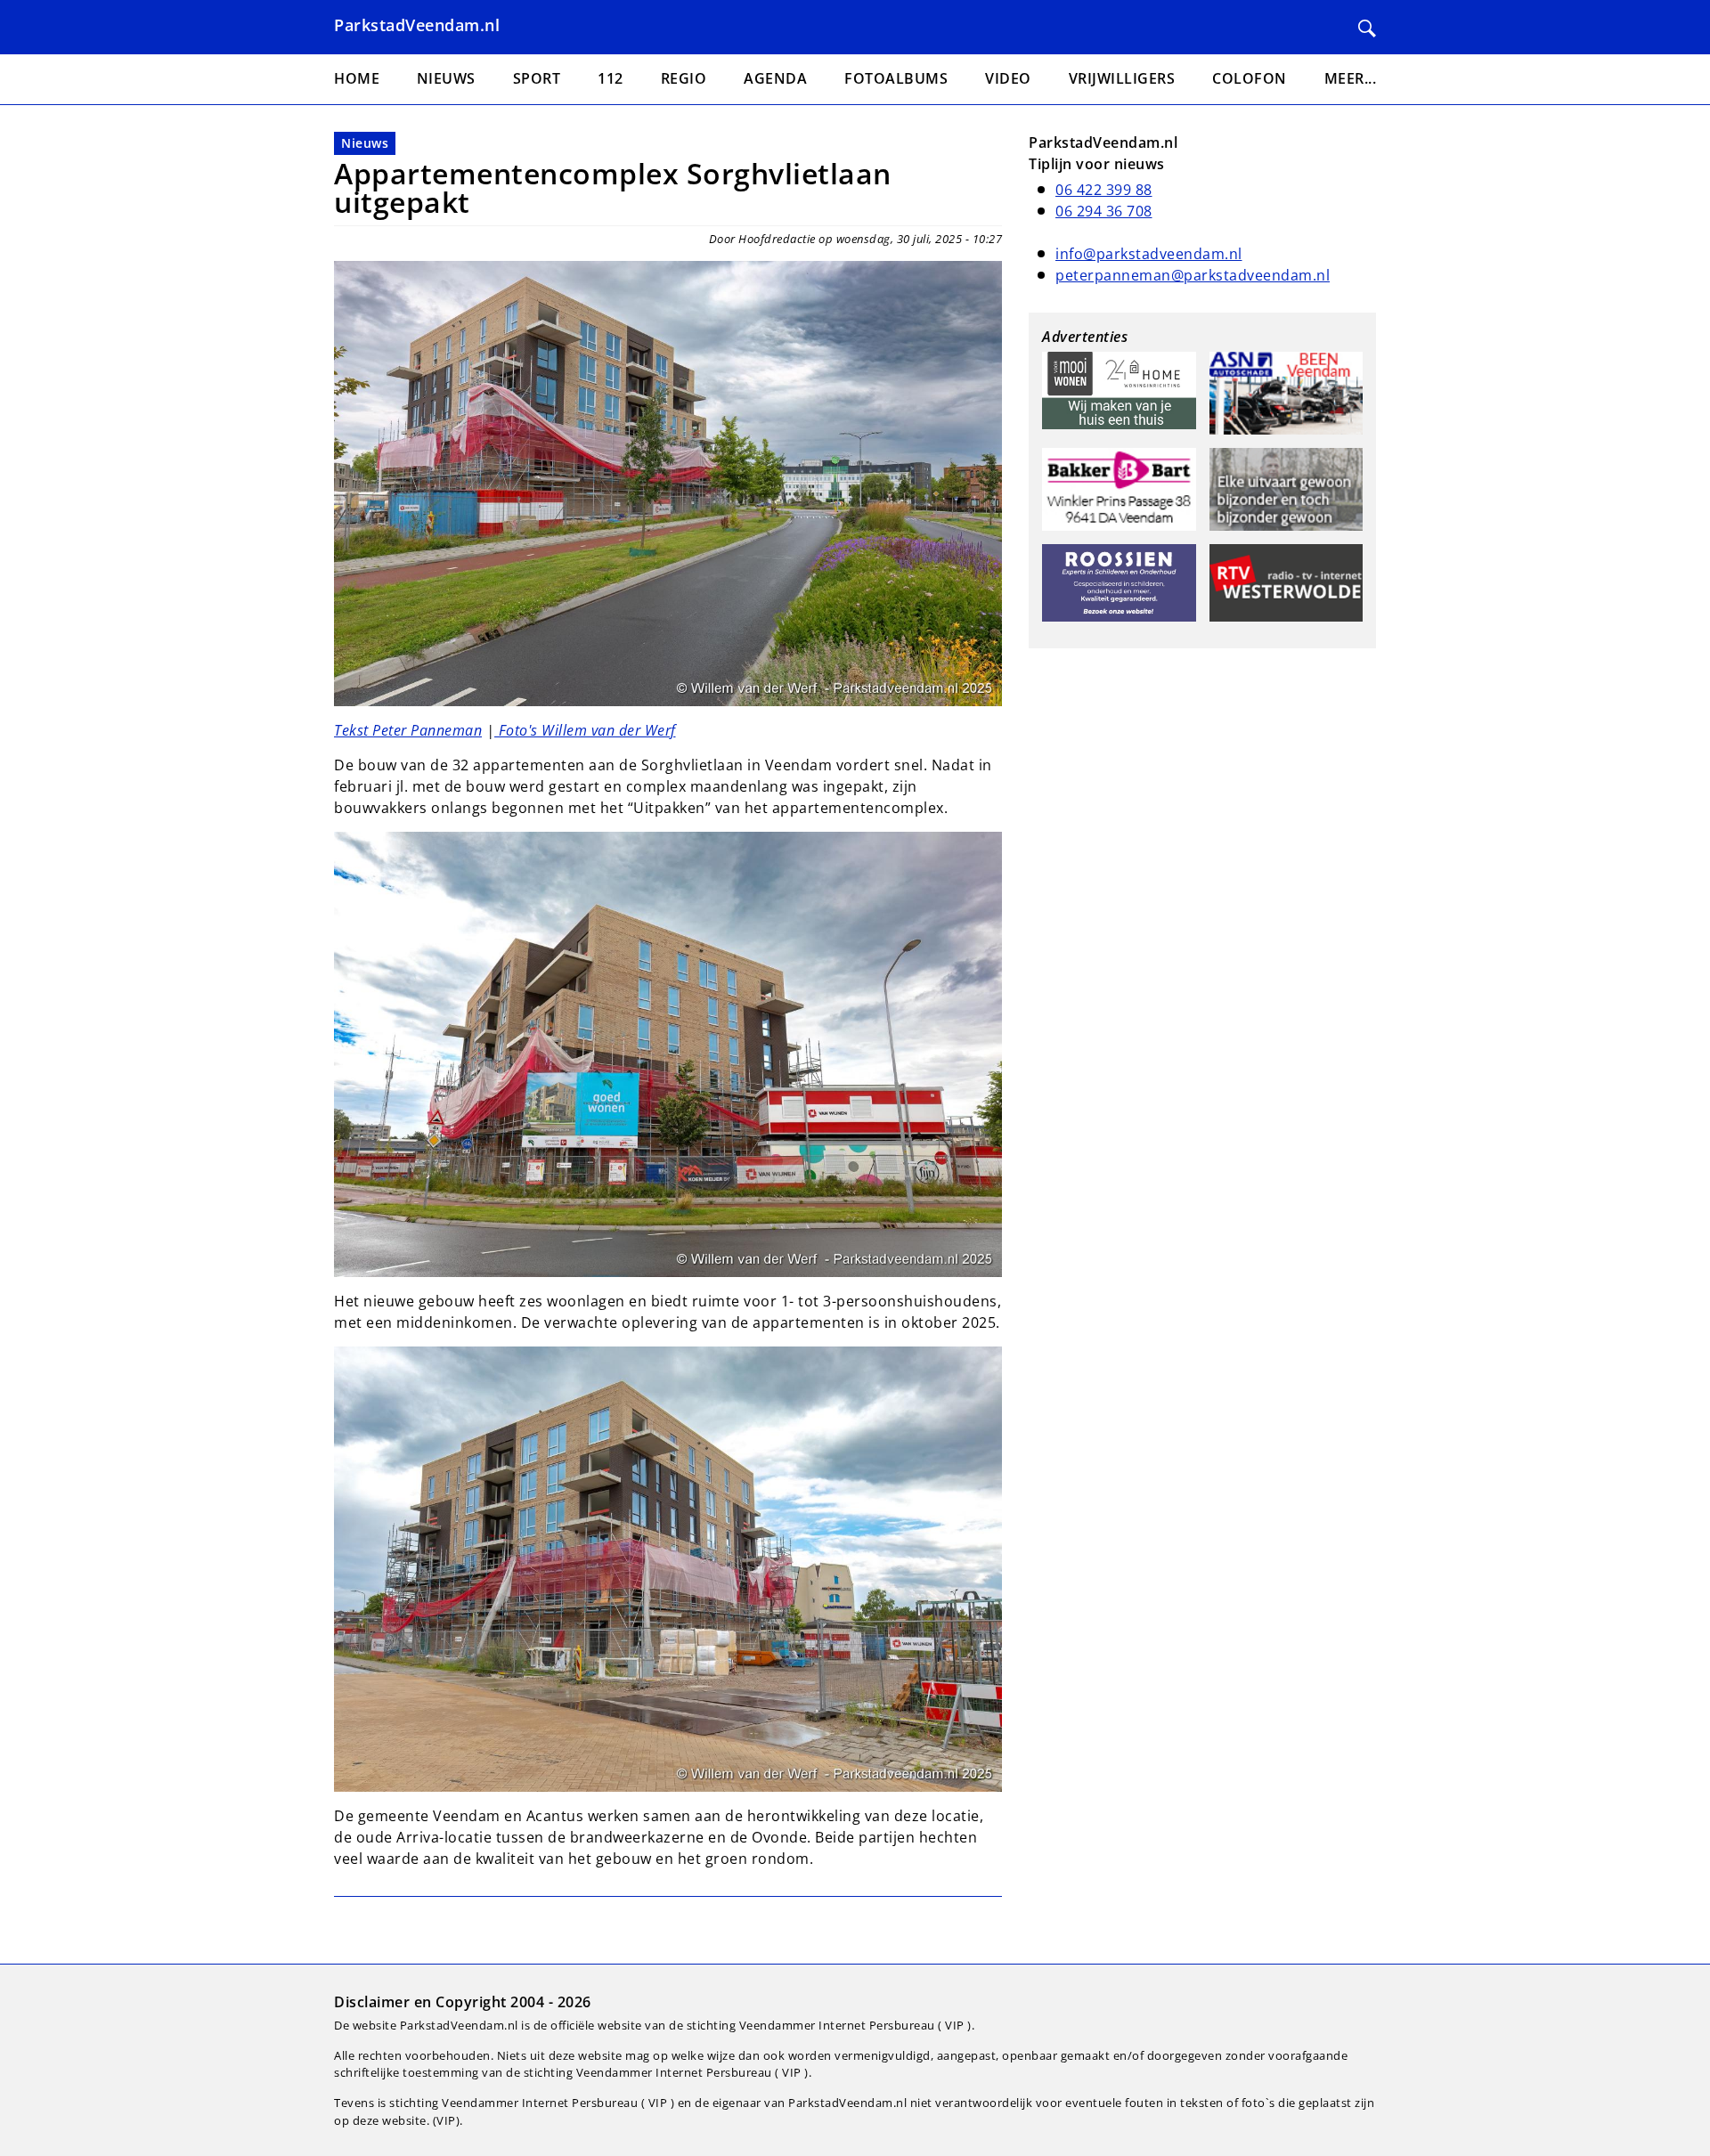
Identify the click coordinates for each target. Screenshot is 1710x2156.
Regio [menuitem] (684, 78)
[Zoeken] (1367, 28)
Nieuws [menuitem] (446, 78)
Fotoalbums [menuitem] (896, 78)
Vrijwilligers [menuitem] (1122, 78)
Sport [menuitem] (537, 78)
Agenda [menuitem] (775, 78)
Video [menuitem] (1008, 78)
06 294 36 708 (1104, 211)
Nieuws (365, 143)
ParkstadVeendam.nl (417, 25)
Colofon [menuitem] (1250, 78)
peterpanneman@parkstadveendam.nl (1193, 275)
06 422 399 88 (1104, 190)
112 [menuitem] (611, 78)
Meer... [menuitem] (1351, 78)
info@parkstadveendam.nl (1149, 254)
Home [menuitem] (357, 78)
